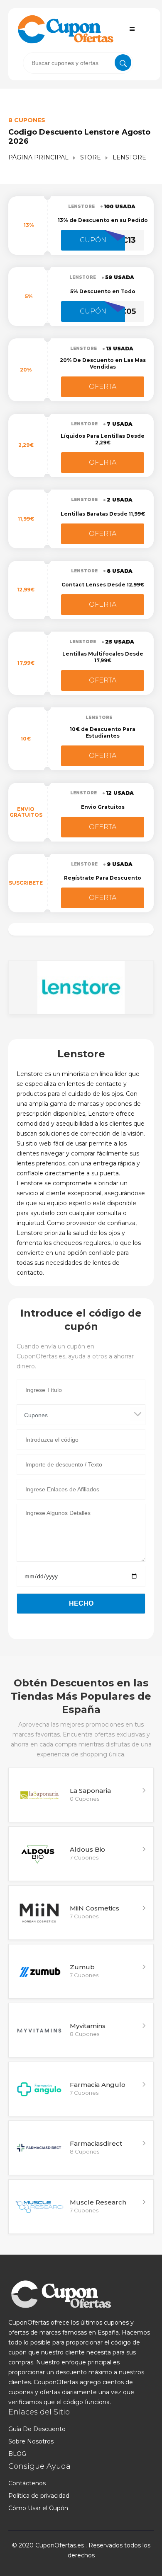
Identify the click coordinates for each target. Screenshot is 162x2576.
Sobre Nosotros (31, 2441)
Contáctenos (27, 2483)
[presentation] (78, 63)
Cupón (93, 240)
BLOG (17, 2454)
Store (91, 157)
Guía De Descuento (37, 2429)
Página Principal (38, 157)
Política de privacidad (39, 2496)
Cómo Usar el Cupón (38, 2508)
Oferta (103, 387)
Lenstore (81, 206)
